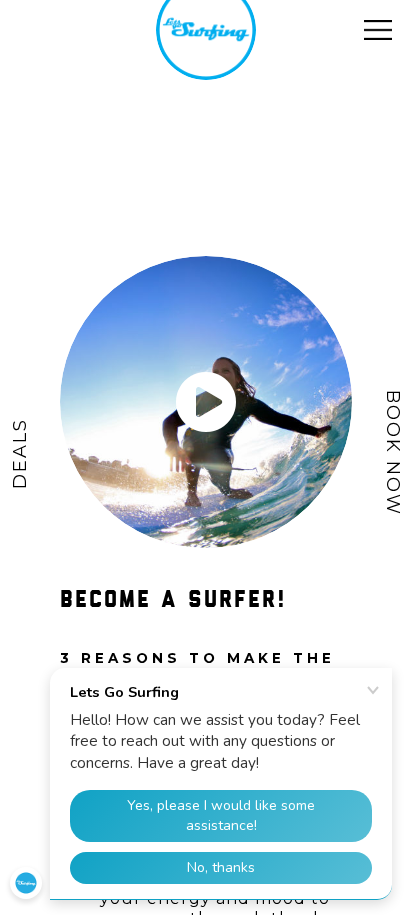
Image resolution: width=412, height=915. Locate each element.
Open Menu (378, 30)
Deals (20, 452)
